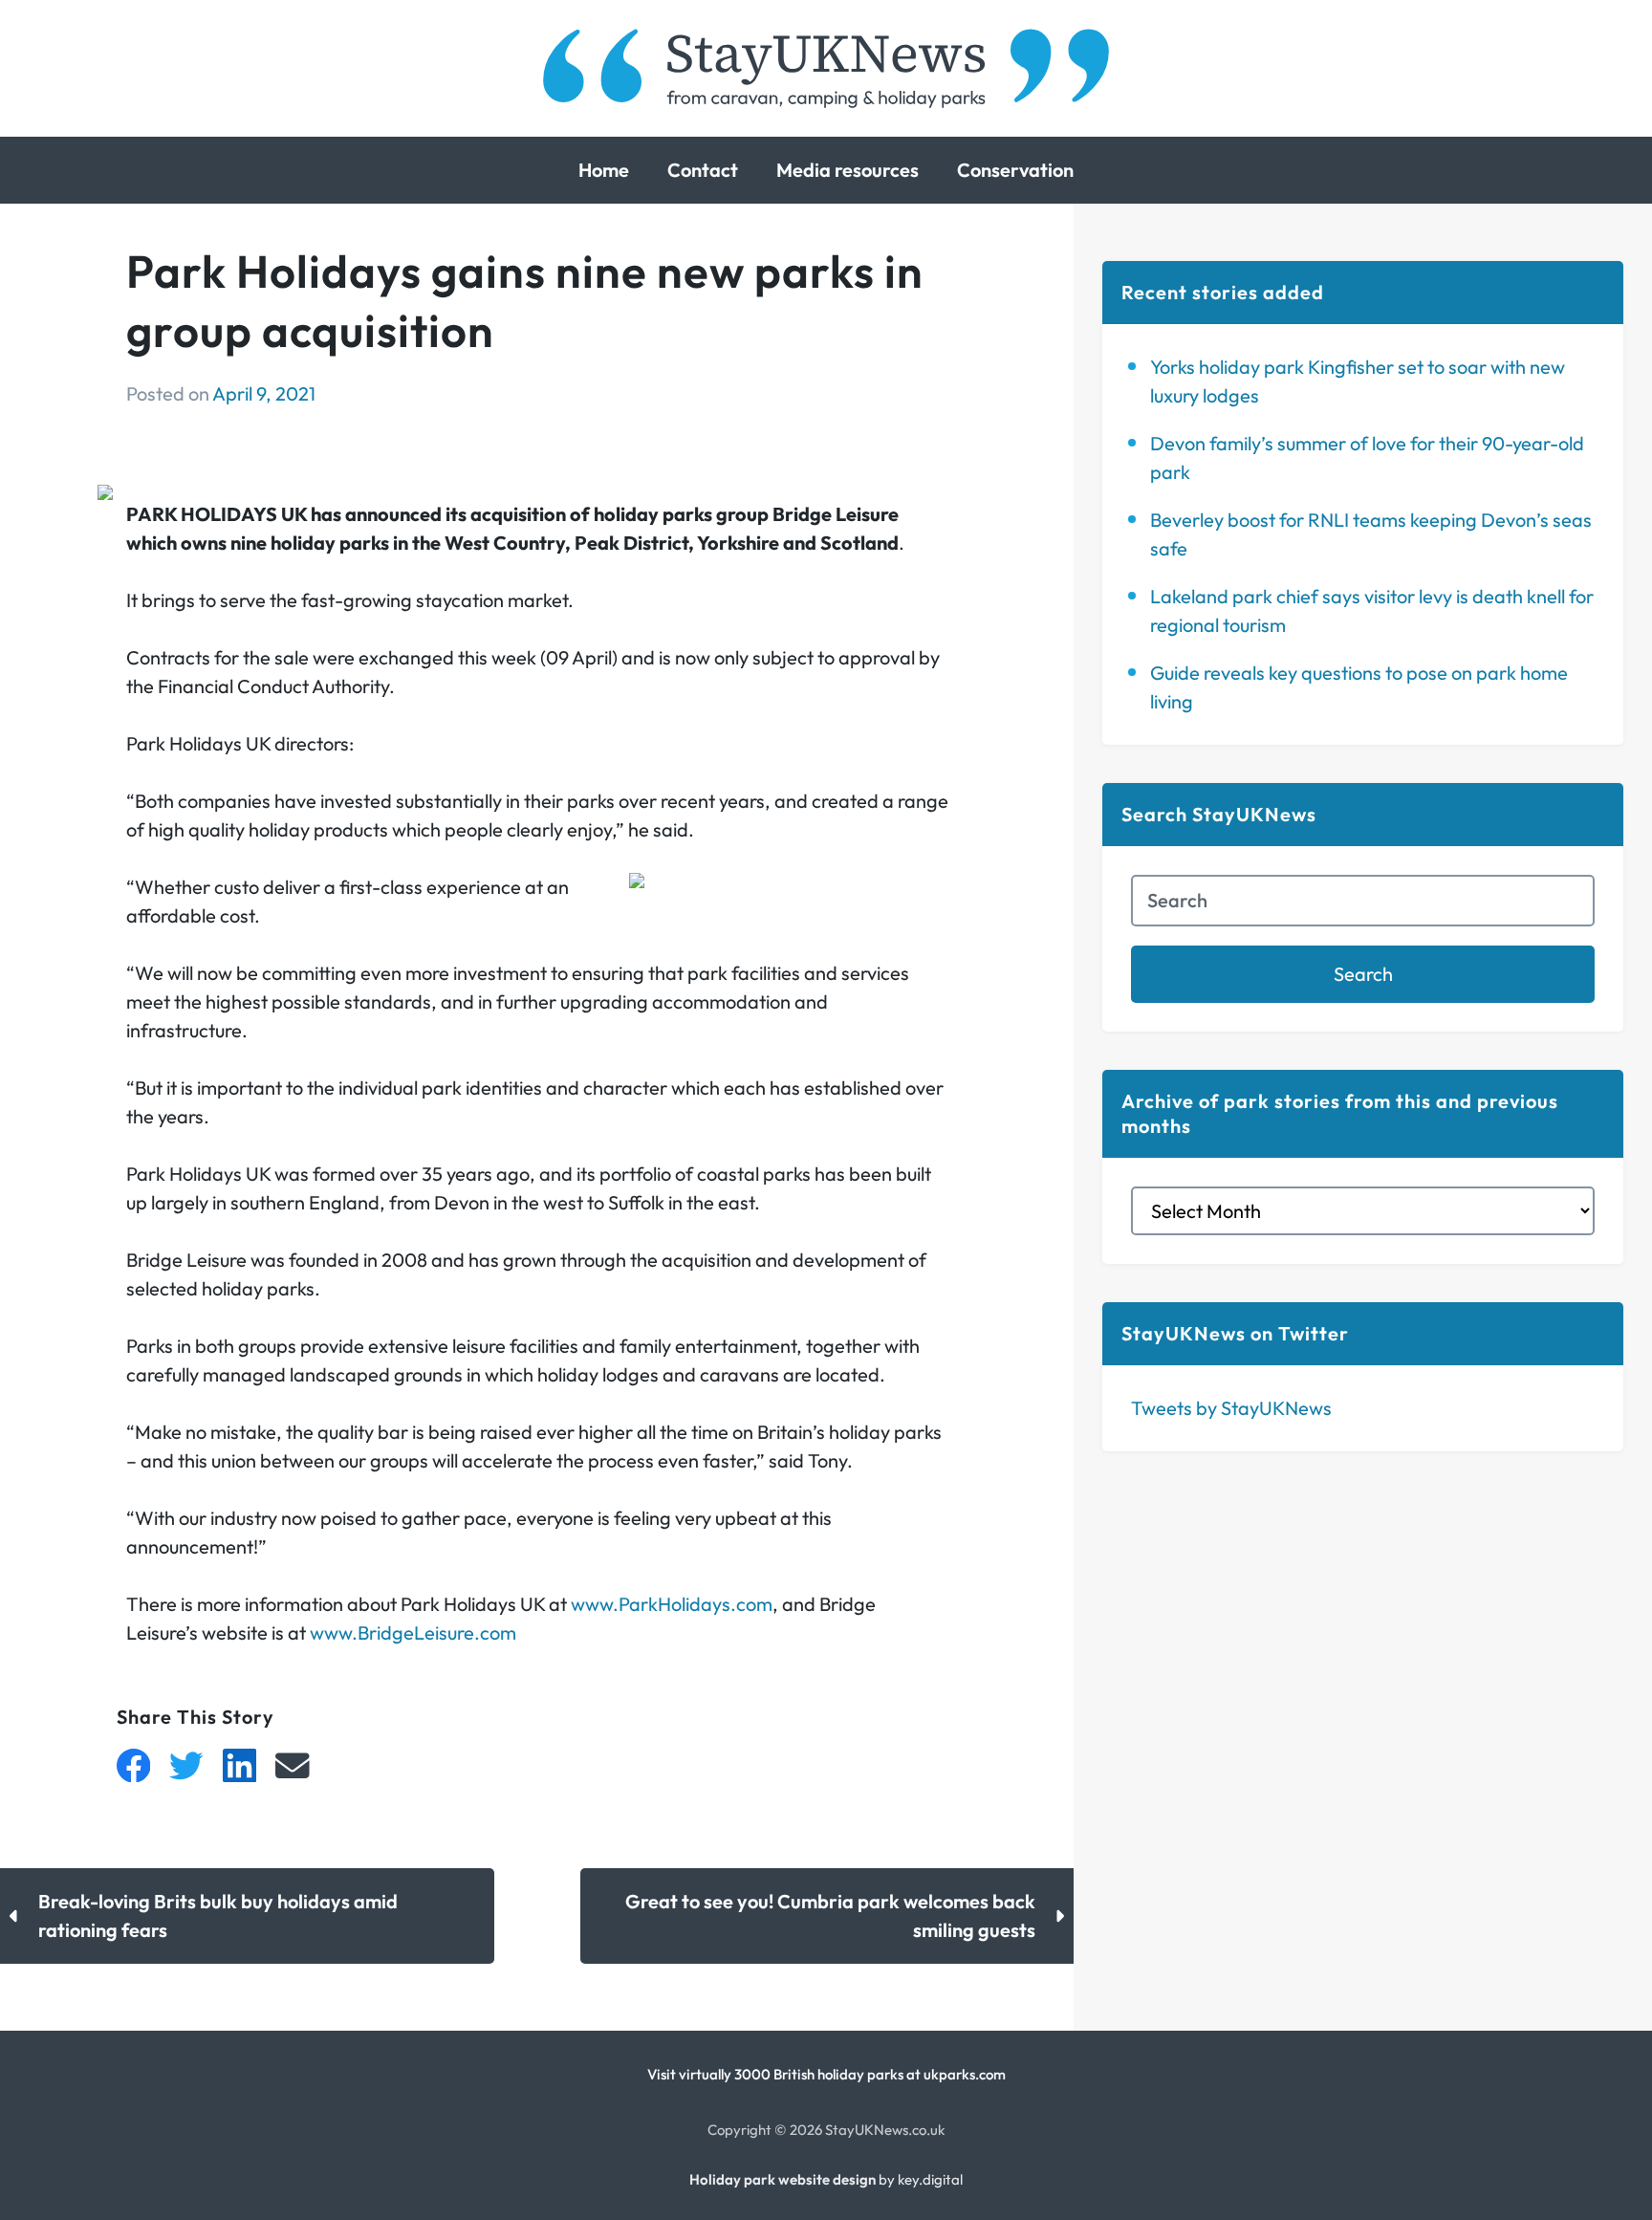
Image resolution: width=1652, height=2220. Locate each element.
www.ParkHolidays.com (672, 1604)
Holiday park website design (783, 2179)
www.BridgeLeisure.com (413, 1632)
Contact (703, 170)
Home (604, 170)
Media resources (848, 170)
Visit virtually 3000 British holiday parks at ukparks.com (826, 2074)
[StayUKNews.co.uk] (826, 68)
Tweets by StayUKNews (1231, 1408)
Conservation (1015, 170)
